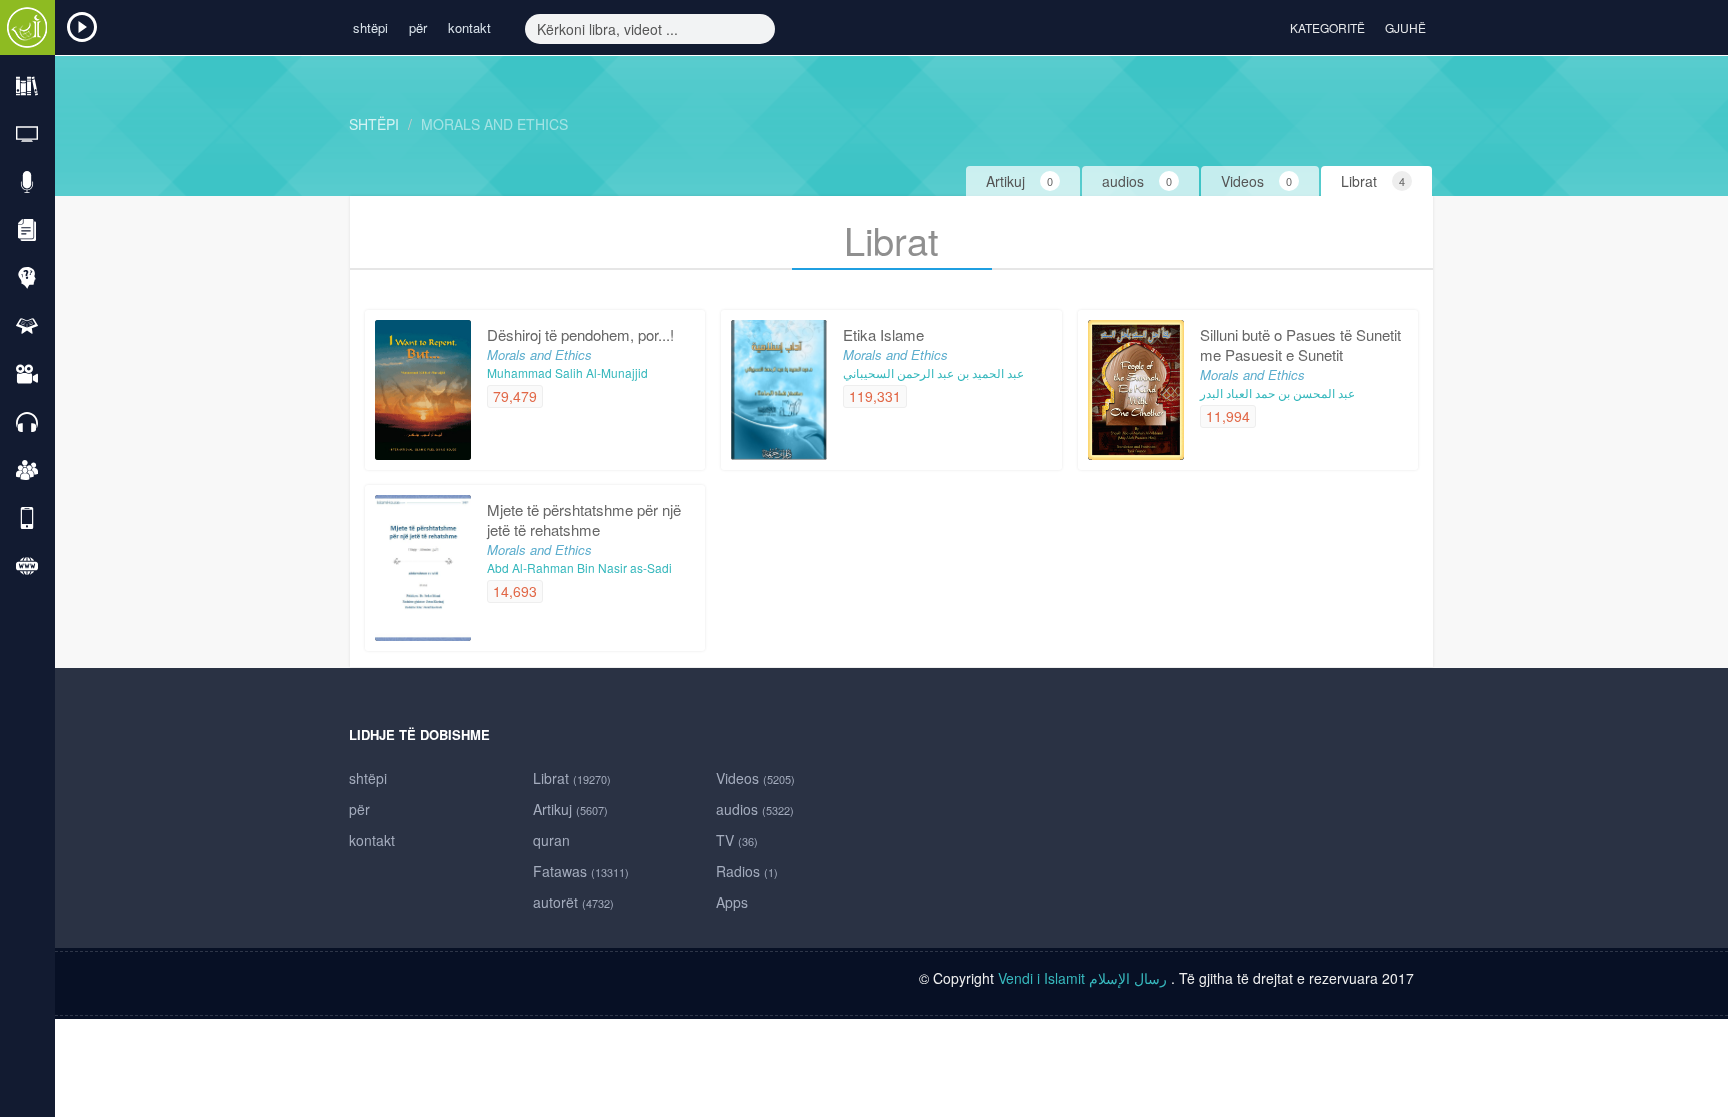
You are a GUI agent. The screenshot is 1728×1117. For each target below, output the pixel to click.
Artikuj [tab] (1019, 181)
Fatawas (581, 871)
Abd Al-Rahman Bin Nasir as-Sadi (579, 567)
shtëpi (370, 27)
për (418, 27)
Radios (747, 871)
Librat (572, 778)
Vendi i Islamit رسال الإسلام (1084, 978)
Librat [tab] (1373, 181)
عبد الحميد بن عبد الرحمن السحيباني (933, 372)
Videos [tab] (1256, 181)
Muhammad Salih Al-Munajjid (567, 372)
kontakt (469, 27)
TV (737, 840)
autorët (573, 902)
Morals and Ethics (494, 124)
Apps (732, 902)
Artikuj (570, 809)
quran (551, 840)
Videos (755, 778)
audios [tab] (1137, 181)
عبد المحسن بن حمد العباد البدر (1277, 392)
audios (755, 809)
